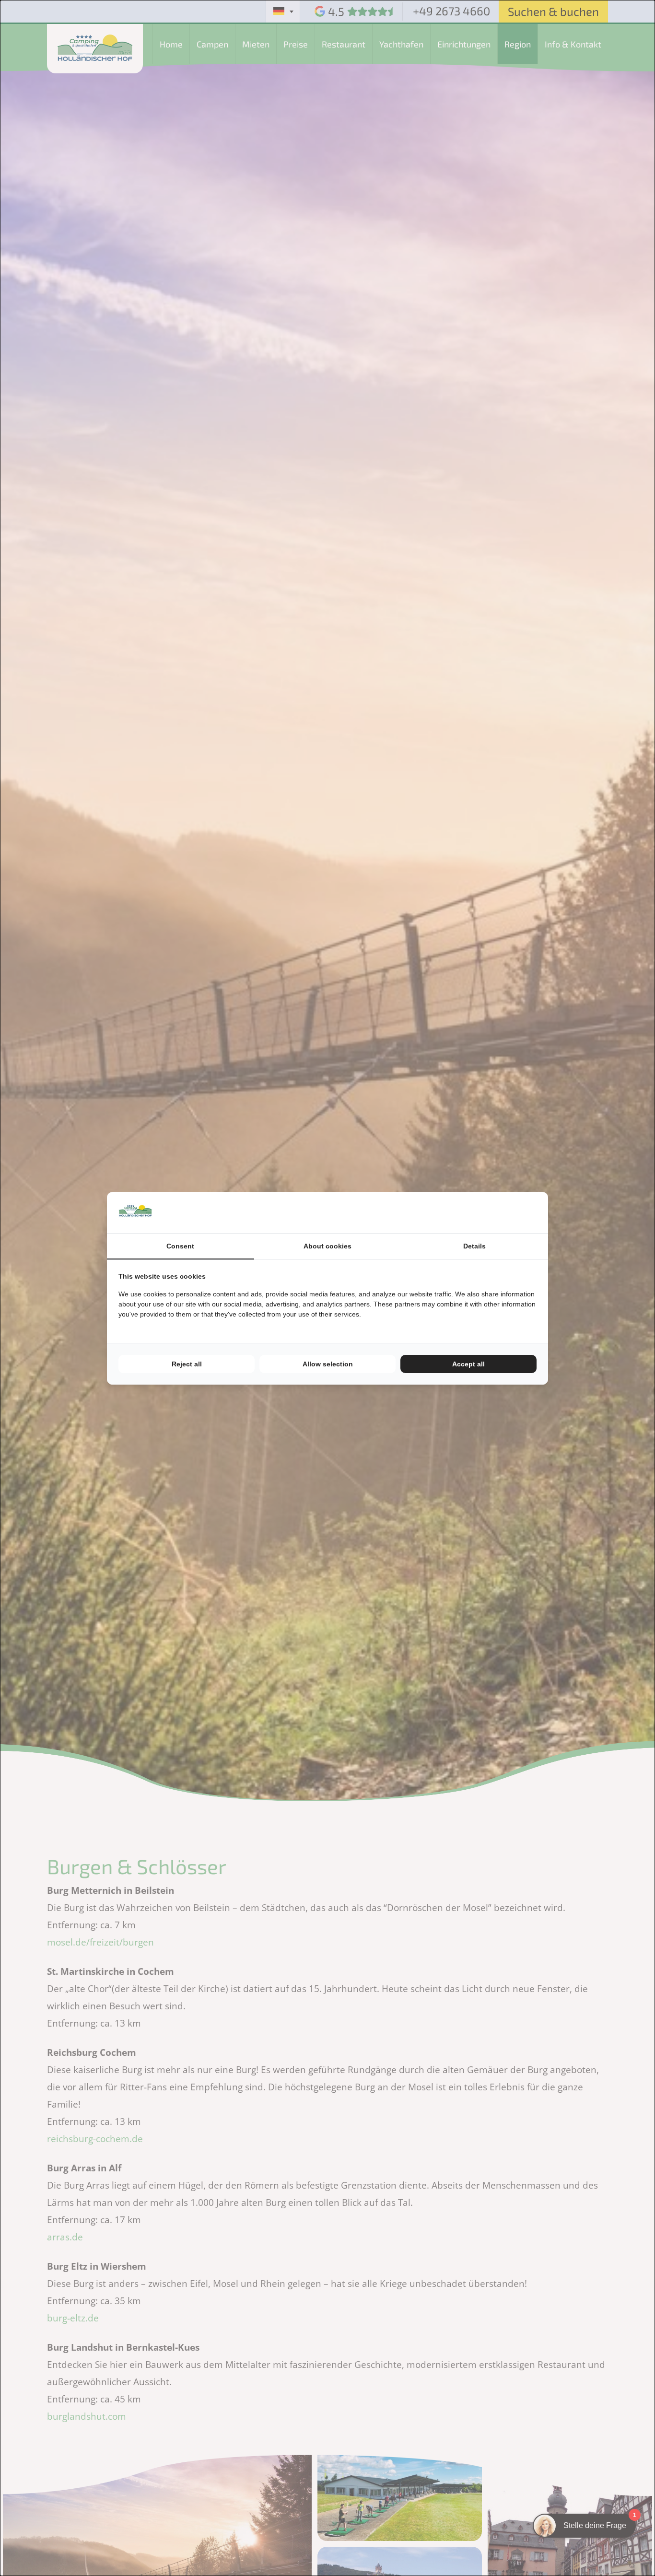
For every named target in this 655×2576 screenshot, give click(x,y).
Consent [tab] (180, 1246)
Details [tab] (474, 1246)
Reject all (187, 1364)
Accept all (468, 1364)
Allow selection (328, 1364)
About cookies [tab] (327, 1246)
